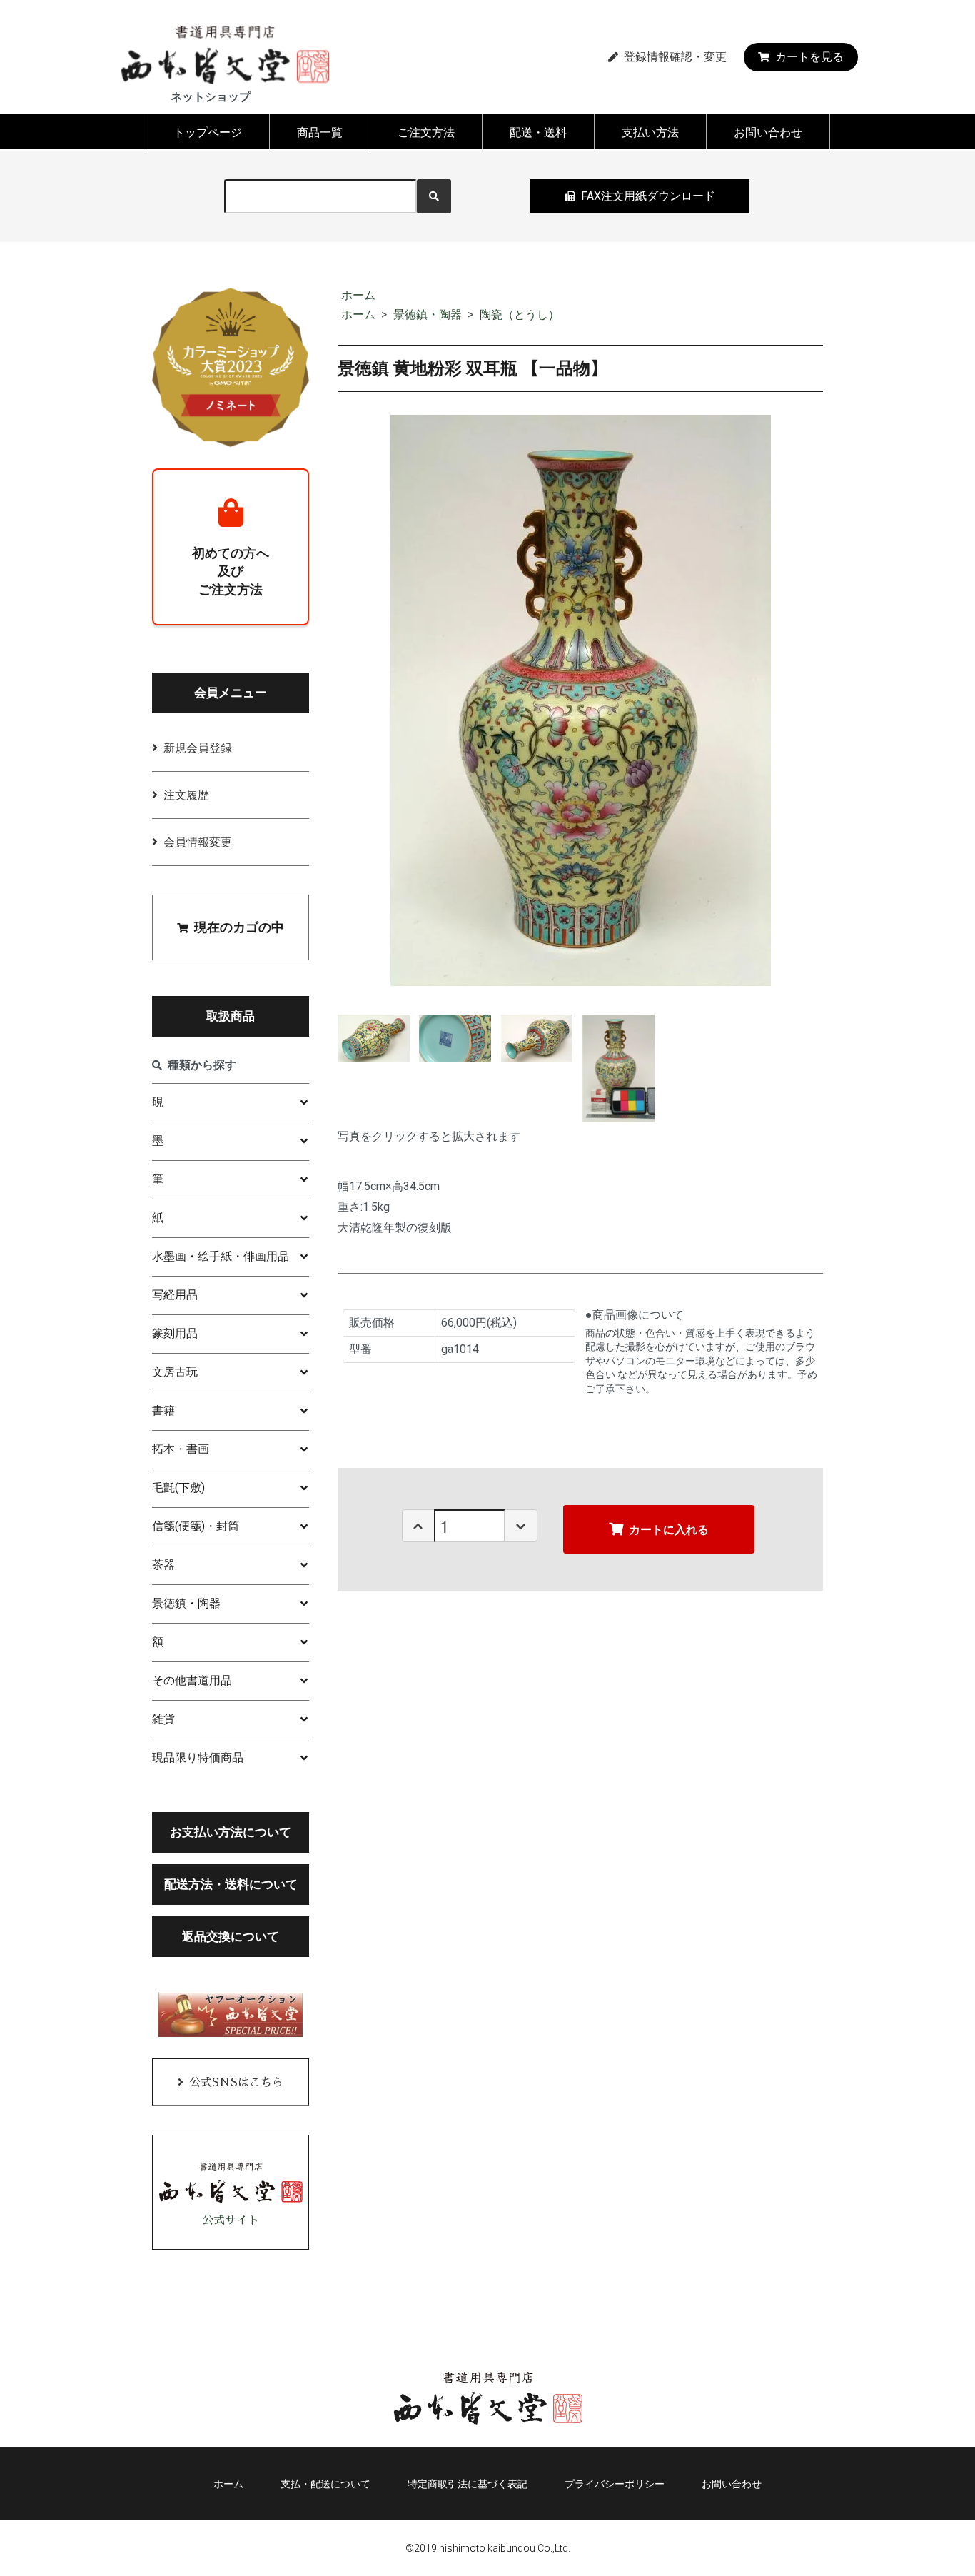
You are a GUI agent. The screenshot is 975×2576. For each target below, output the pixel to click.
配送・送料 (538, 132)
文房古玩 (175, 1372)
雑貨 (163, 1719)
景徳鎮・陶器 (428, 315)
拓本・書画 (181, 1449)
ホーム (358, 295)
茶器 (163, 1565)
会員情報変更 (198, 842)
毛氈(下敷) (178, 1488)
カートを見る (809, 57)
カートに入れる (669, 1529)
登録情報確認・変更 (675, 57)
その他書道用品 (192, 1680)
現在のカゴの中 (239, 927)
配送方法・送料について (231, 1884)
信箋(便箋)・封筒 (196, 1526)
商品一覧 (320, 132)
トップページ (208, 132)
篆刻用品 (175, 1333)
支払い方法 (650, 132)
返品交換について (231, 1936)
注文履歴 (186, 795)
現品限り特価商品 (198, 1757)
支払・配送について (325, 2484)
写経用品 (175, 1295)
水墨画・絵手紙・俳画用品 (221, 1256)
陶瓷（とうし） (520, 315)
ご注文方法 (426, 132)
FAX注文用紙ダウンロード (648, 196)
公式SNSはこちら (236, 2083)
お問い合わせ (768, 132)
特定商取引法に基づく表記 (468, 2484)
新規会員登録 (198, 748)
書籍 (163, 1410)
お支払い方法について (231, 1832)
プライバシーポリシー (615, 2484)
